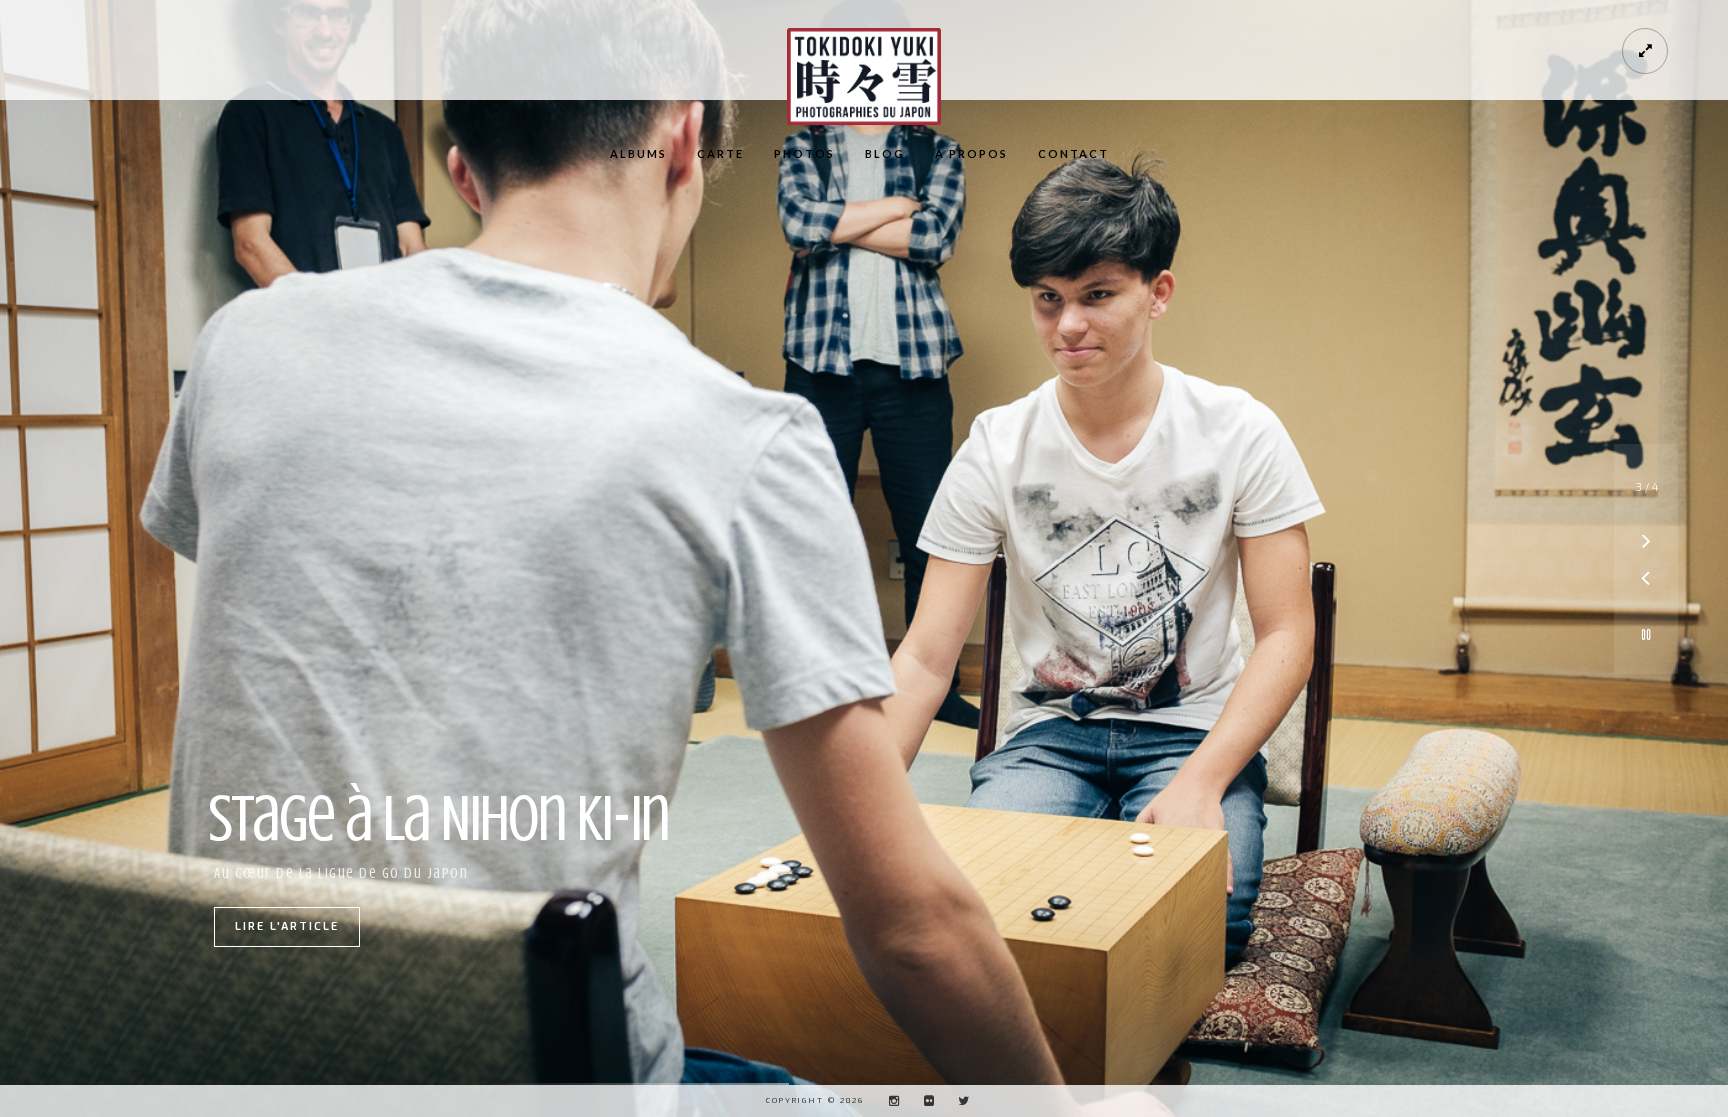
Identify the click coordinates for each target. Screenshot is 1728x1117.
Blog (885, 153)
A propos (971, 153)
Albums (638, 153)
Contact (1073, 153)
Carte (720, 153)
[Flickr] (924, 1101)
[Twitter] (959, 1101)
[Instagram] (889, 1101)
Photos (804, 153)
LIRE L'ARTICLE (287, 926)
